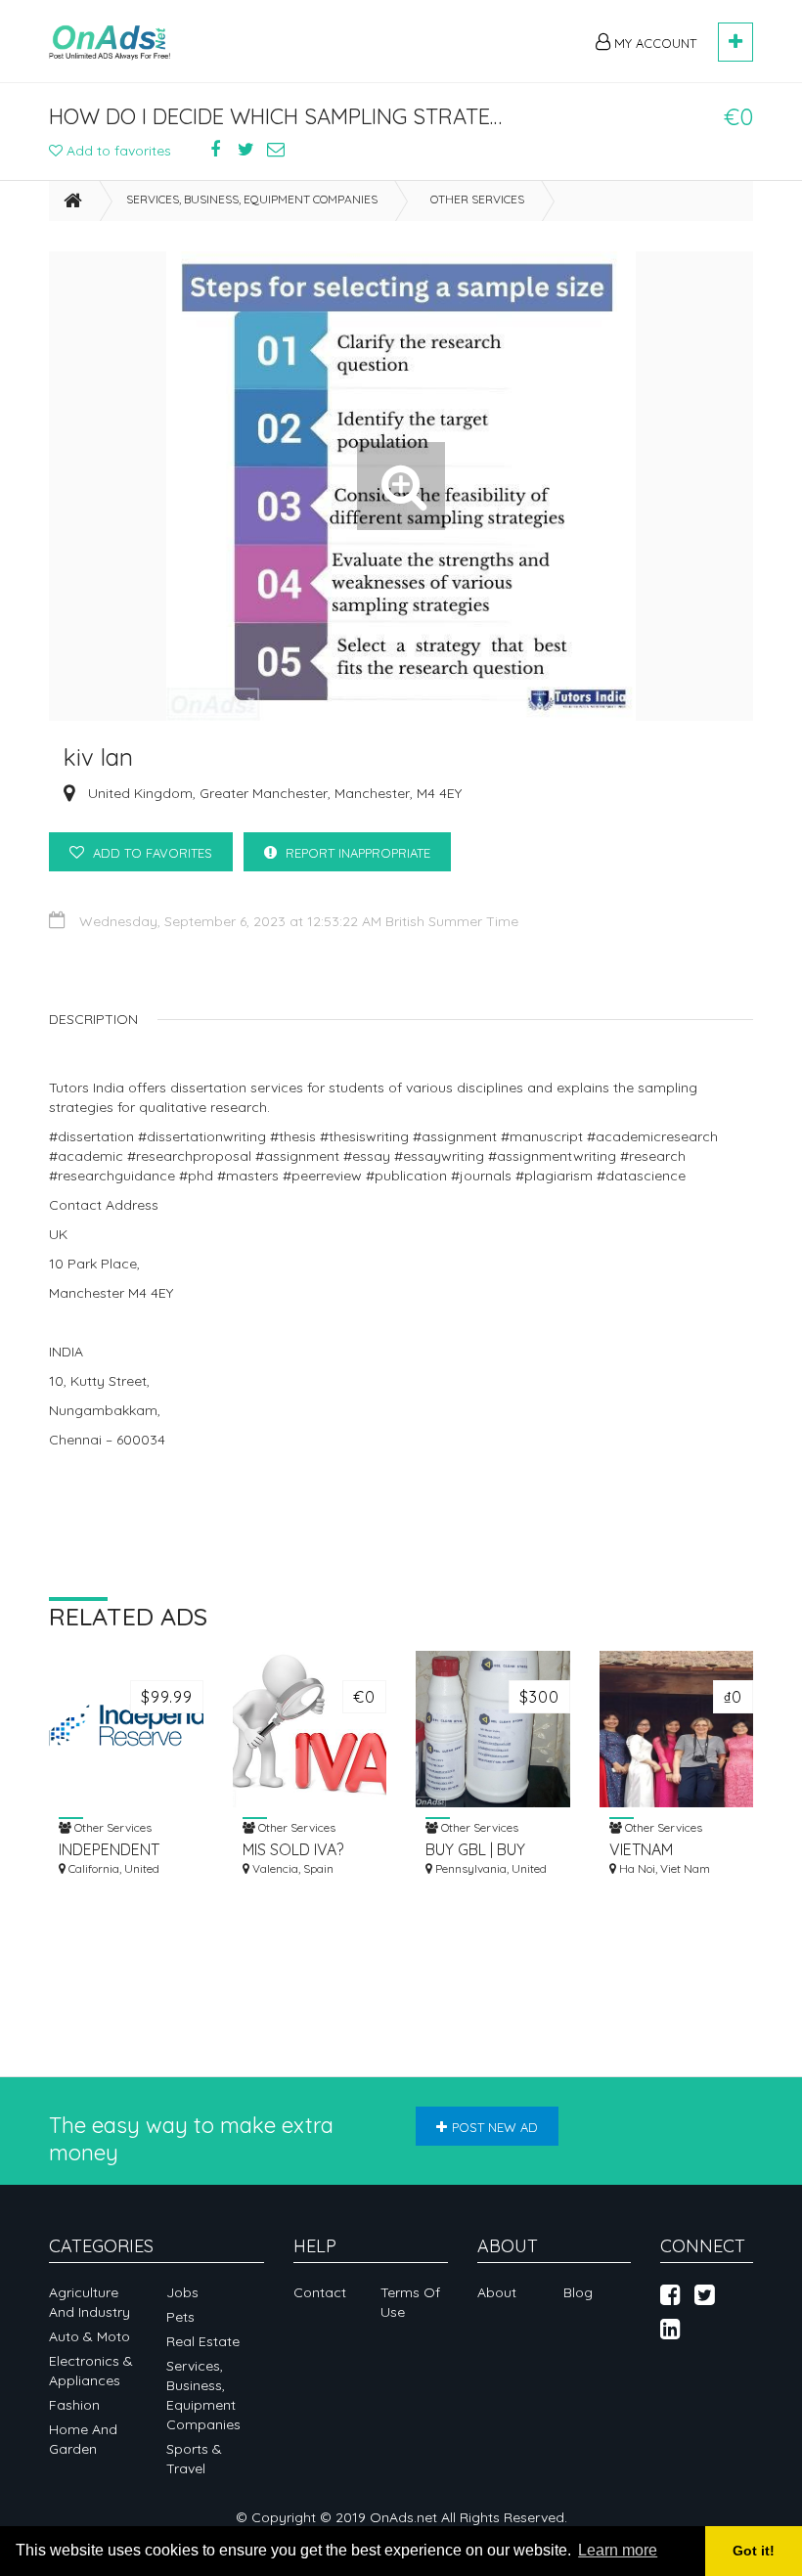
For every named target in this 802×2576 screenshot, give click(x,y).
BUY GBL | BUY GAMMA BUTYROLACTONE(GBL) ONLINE (493, 1850)
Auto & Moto (89, 2336)
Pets (180, 2317)
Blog (578, 2292)
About (497, 2292)
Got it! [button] (754, 2551)
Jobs (182, 2292)
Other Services (477, 199)
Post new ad (495, 2127)
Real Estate (203, 2341)
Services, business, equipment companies (252, 199)
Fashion (74, 2405)
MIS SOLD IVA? (293, 1849)
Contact (320, 2292)
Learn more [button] (618, 2550)
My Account (653, 43)
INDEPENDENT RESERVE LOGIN (116, 1850)
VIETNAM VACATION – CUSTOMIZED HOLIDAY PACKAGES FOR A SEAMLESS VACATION (672, 1850)
